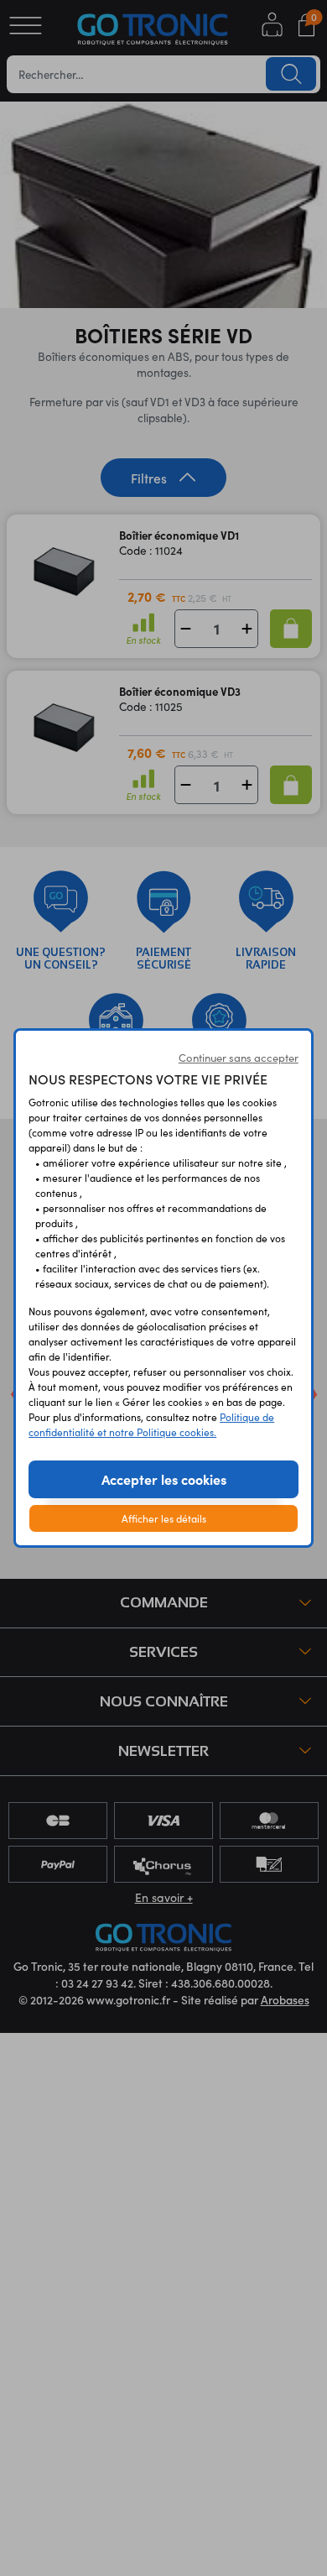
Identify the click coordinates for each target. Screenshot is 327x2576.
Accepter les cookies (164, 1479)
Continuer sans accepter (239, 1058)
